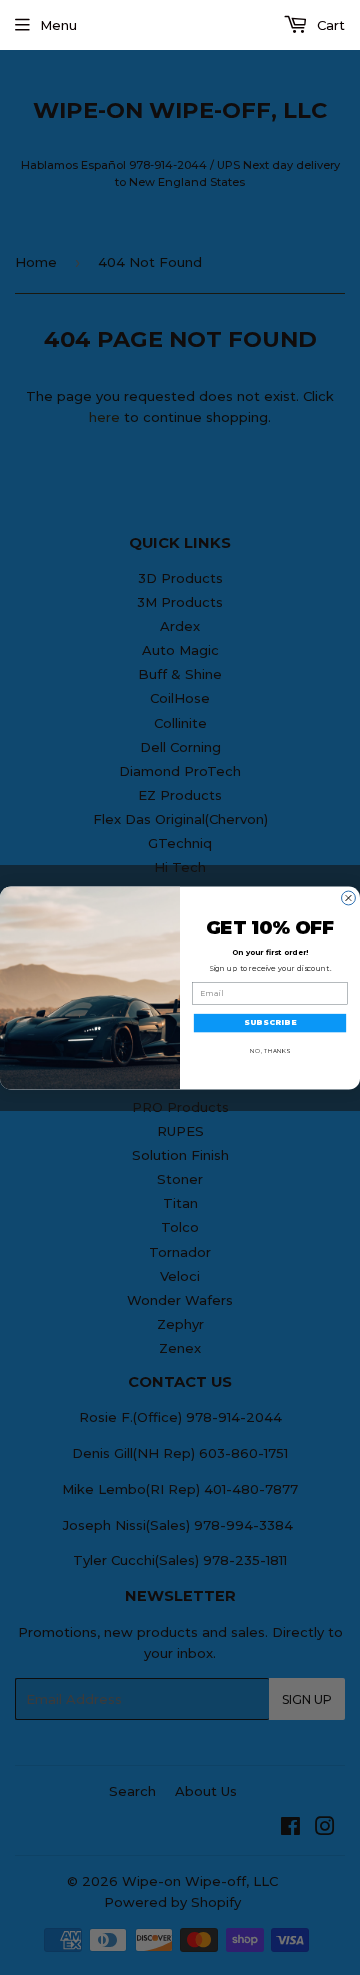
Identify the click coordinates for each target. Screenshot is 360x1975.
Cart (329, 25)
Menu (58, 25)
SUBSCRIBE (270, 1022)
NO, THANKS (269, 1049)
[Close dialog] (349, 898)
